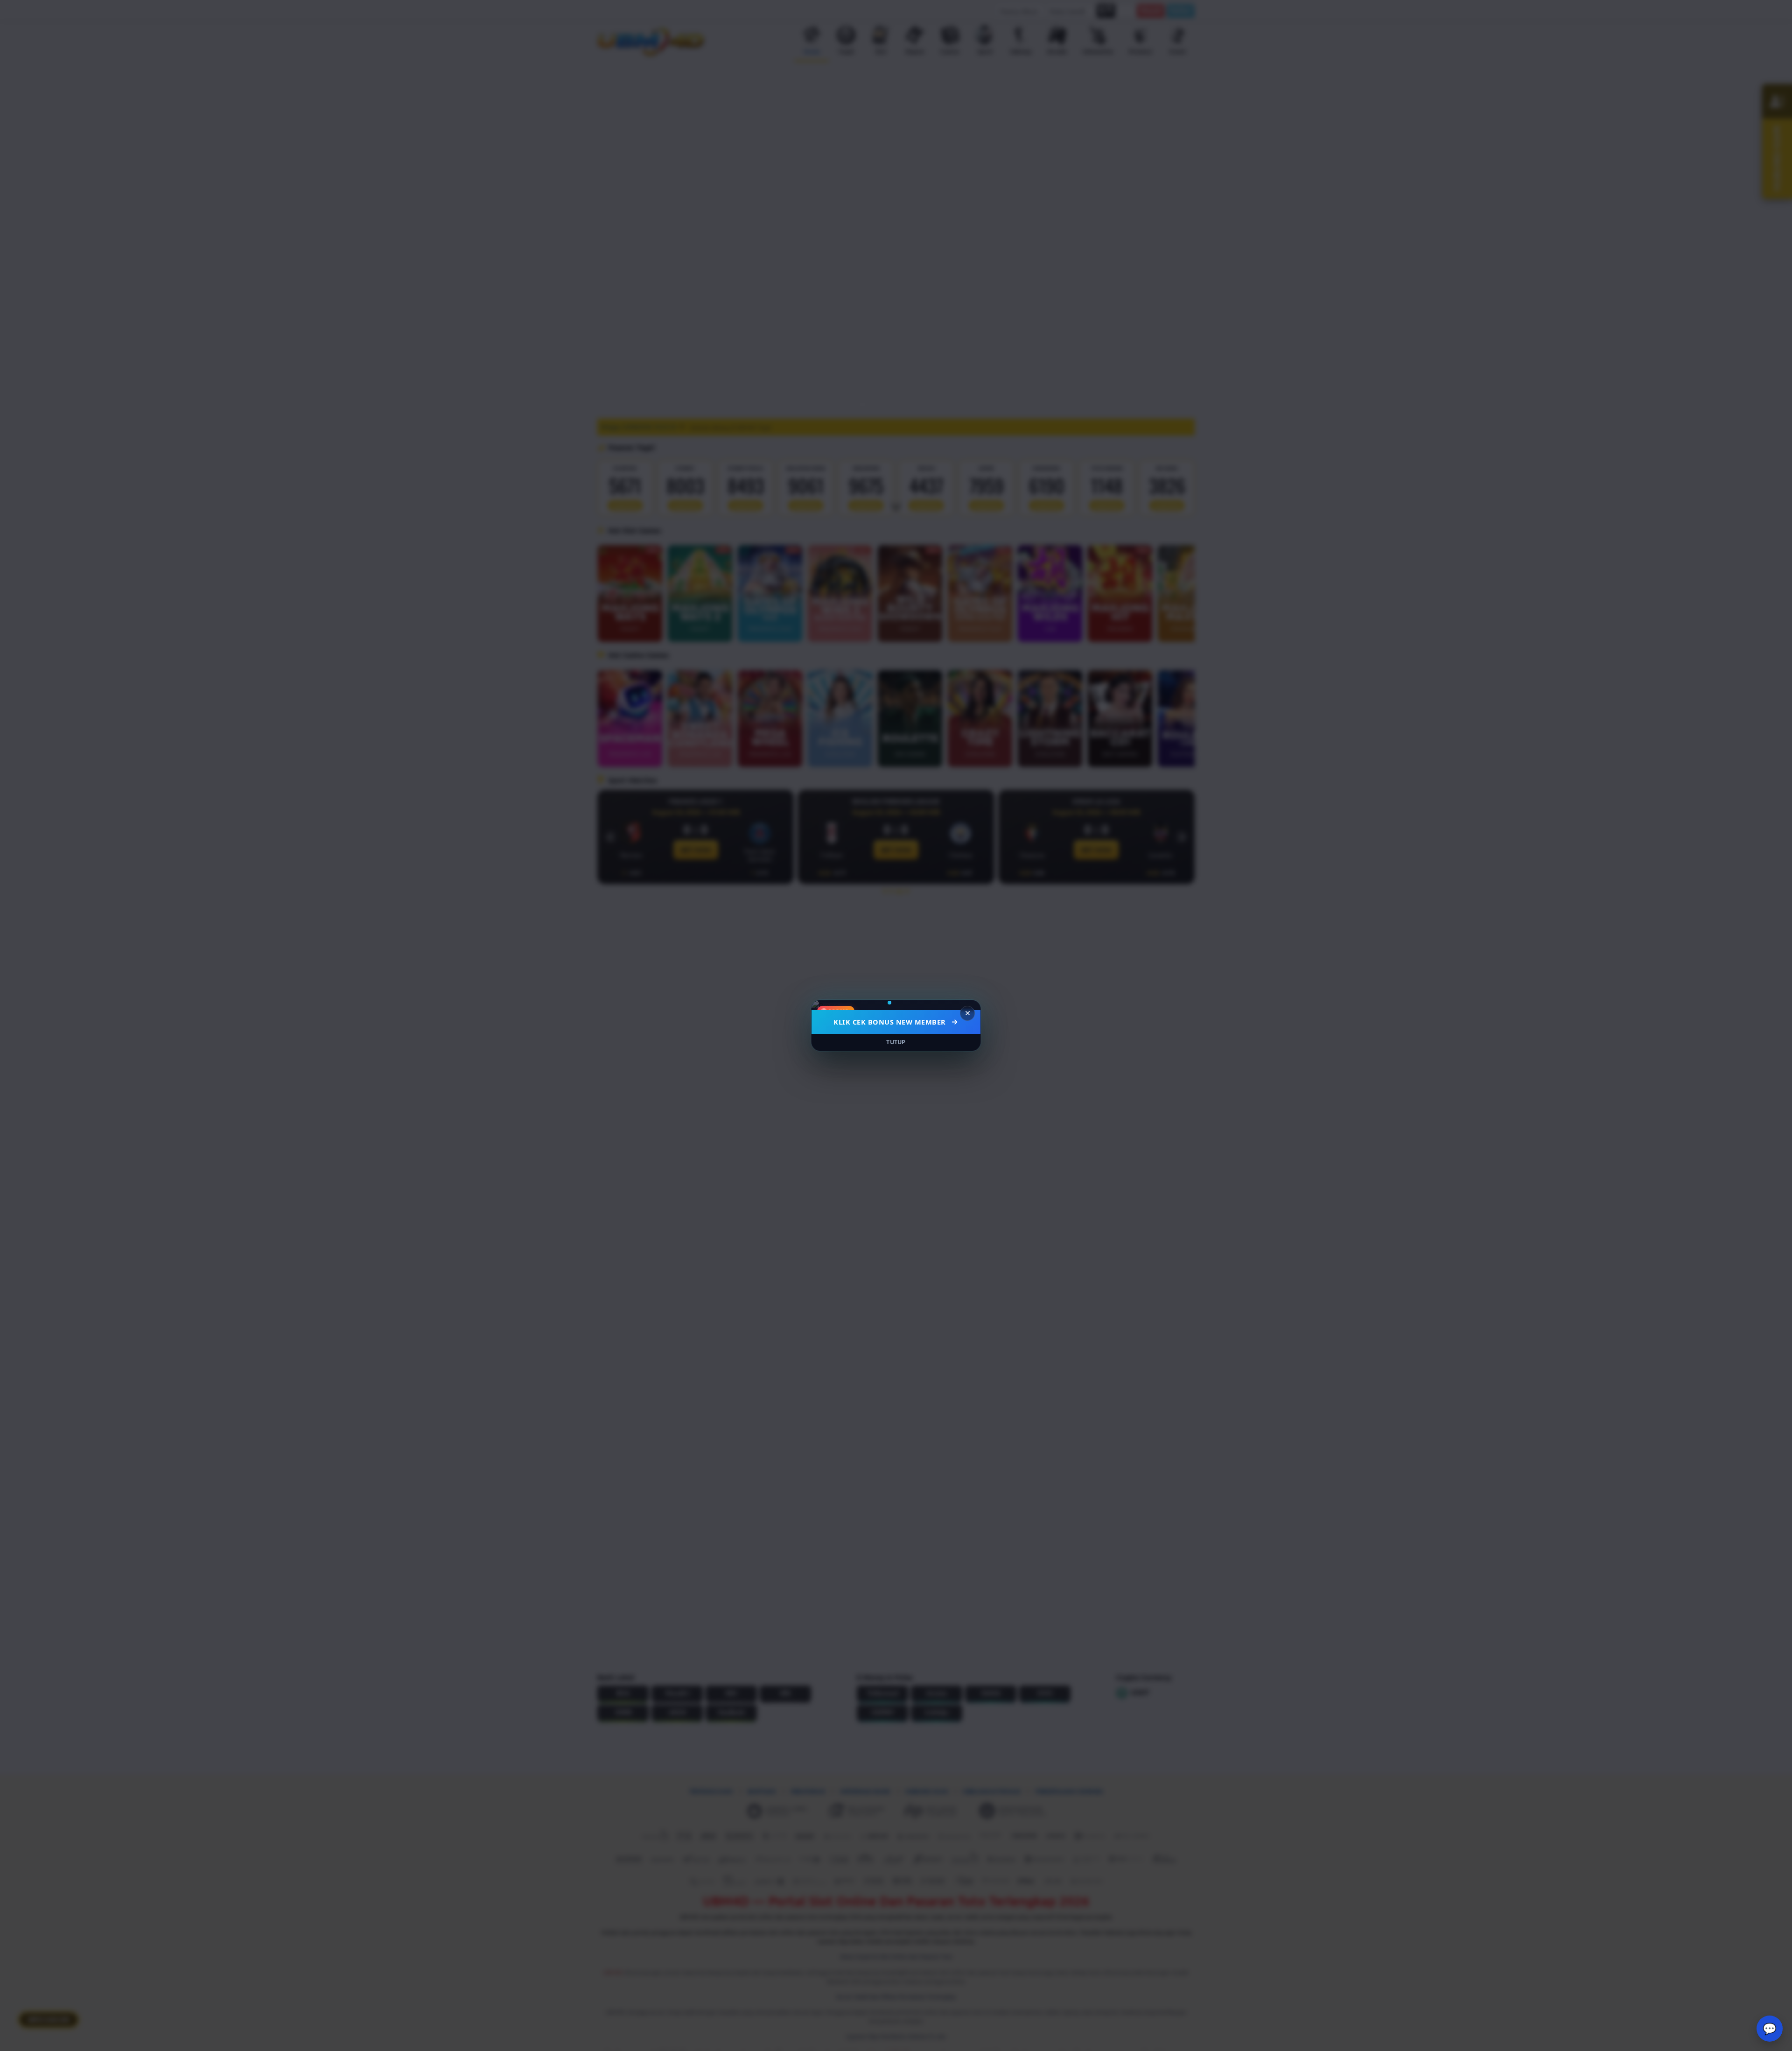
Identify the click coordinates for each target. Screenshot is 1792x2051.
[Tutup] (967, 1013)
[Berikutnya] (967, 1005)
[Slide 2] (900, 1003)
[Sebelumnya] (825, 1005)
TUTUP (896, 1042)
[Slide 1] (889, 1003)
